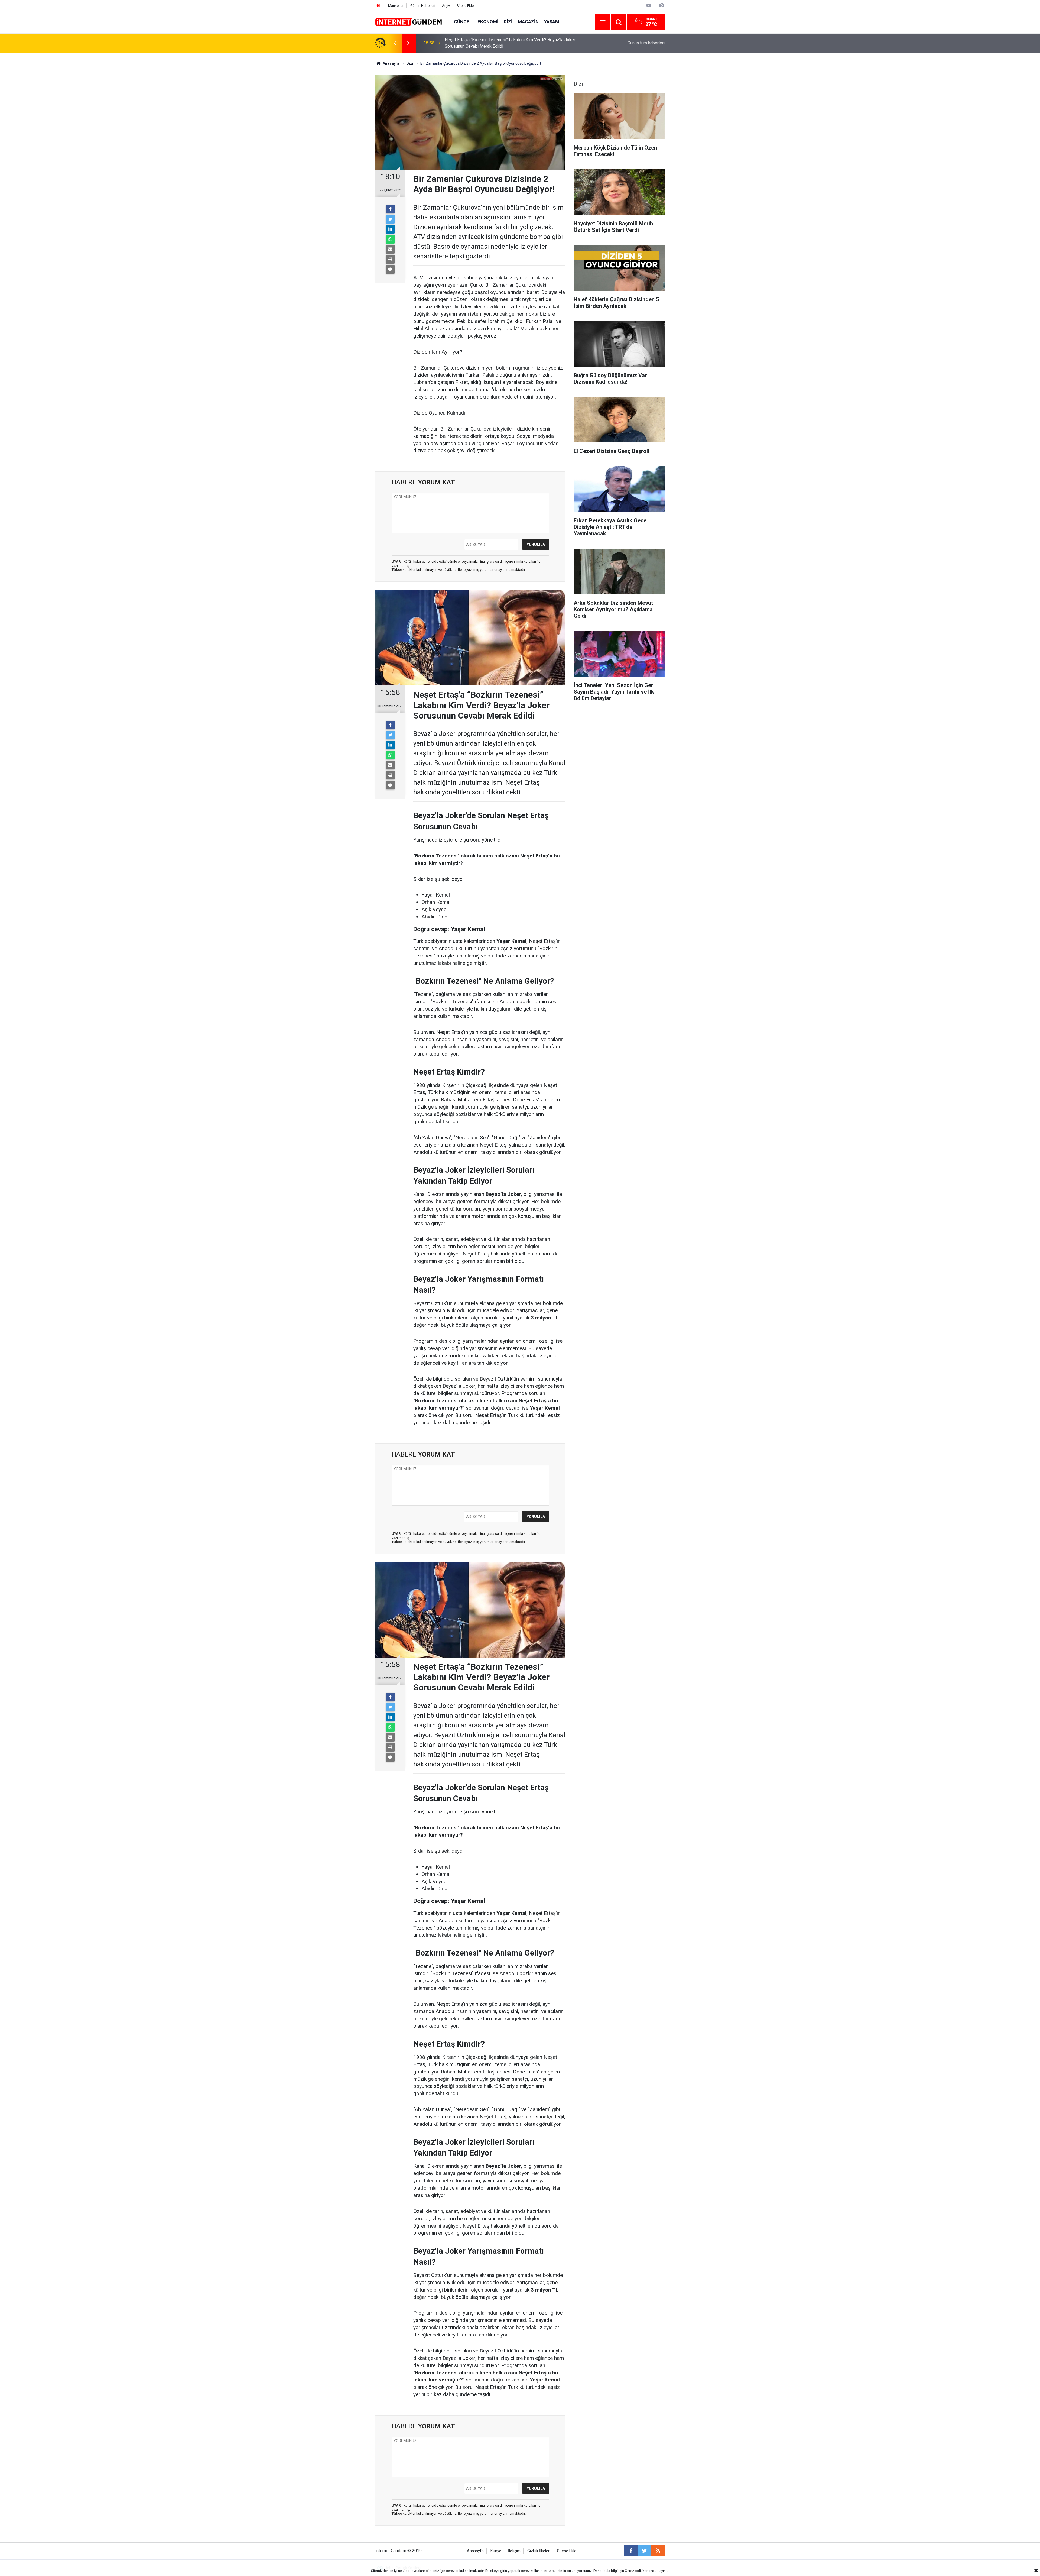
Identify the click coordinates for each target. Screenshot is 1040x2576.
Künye (496, 2551)
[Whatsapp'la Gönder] (390, 239)
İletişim (514, 2551)
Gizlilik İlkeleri (539, 2551)
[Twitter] (390, 219)
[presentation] (395, 43)
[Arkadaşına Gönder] (390, 249)
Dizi (508, 22)
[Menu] (603, 22)
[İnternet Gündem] (409, 22)
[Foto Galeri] (662, 5)
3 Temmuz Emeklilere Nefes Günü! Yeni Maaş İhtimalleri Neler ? (505, 43)
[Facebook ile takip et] (631, 2551)
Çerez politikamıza (639, 2571)
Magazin (528, 22)
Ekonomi (488, 22)
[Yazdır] (390, 259)
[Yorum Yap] (390, 269)
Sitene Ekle (465, 6)
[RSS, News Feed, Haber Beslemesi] (658, 2551)
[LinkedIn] (390, 229)
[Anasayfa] (378, 6)
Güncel (463, 22)
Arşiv (446, 6)
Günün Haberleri (423, 6)
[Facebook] (390, 209)
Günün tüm (646, 43)
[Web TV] (649, 5)
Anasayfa (475, 2551)
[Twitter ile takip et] (644, 2551)
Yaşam (552, 22)
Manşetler (396, 6)
